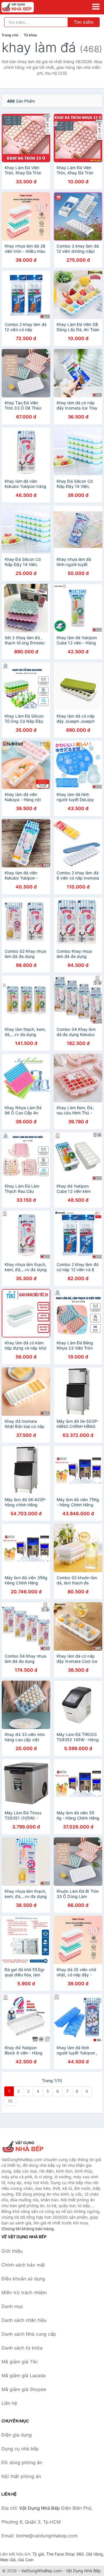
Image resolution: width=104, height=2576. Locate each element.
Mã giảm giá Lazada (24, 2375)
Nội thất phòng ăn (21, 2476)
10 (10, 2101)
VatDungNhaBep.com (41, 2571)
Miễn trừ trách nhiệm (24, 2292)
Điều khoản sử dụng (23, 2279)
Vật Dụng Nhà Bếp (83, 2571)
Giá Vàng (94, 2554)
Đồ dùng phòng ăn (22, 2462)
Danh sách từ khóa (22, 2348)
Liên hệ (9, 2403)
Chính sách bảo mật (23, 2265)
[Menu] (96, 7)
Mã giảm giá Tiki (19, 2362)
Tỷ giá (38, 2554)
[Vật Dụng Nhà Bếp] (30, 2147)
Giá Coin (26, 2560)
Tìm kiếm (84, 22)
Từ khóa (30, 35)
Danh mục (12, 2306)
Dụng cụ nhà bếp (20, 2449)
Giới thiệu (12, 2251)
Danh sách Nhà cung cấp (29, 2334)
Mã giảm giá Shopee (24, 2389)
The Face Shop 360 (65, 2554)
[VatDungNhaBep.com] (24, 7)
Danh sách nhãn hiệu (24, 2320)
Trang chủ (10, 35)
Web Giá (8, 2560)
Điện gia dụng (17, 2435)
